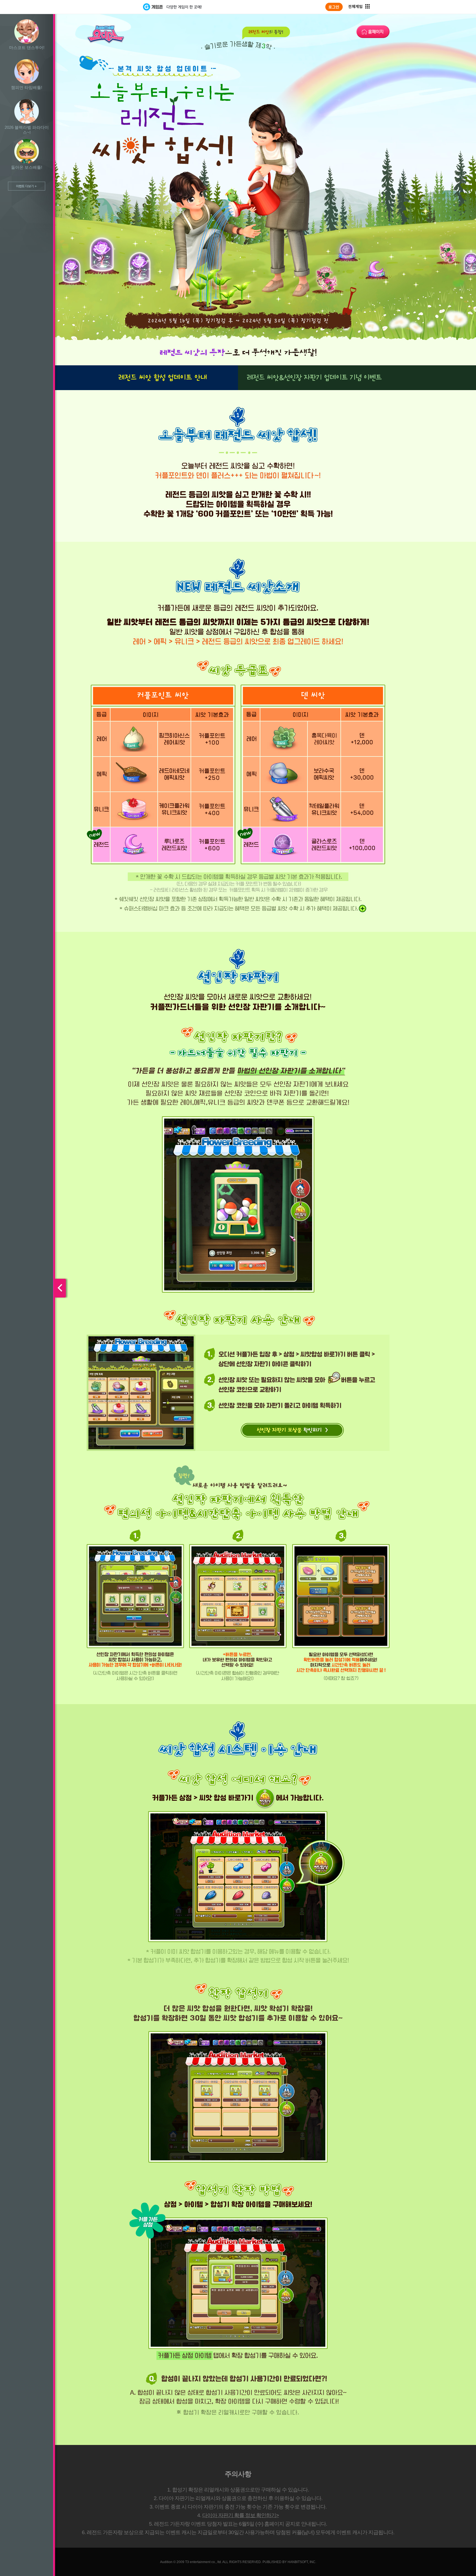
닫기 (7, 1288)
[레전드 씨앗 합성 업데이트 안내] (162, 378)
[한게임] (120, 7)
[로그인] (334, 7)
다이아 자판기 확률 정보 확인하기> (240, 2515)
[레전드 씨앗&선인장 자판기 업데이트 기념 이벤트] (314, 378)
